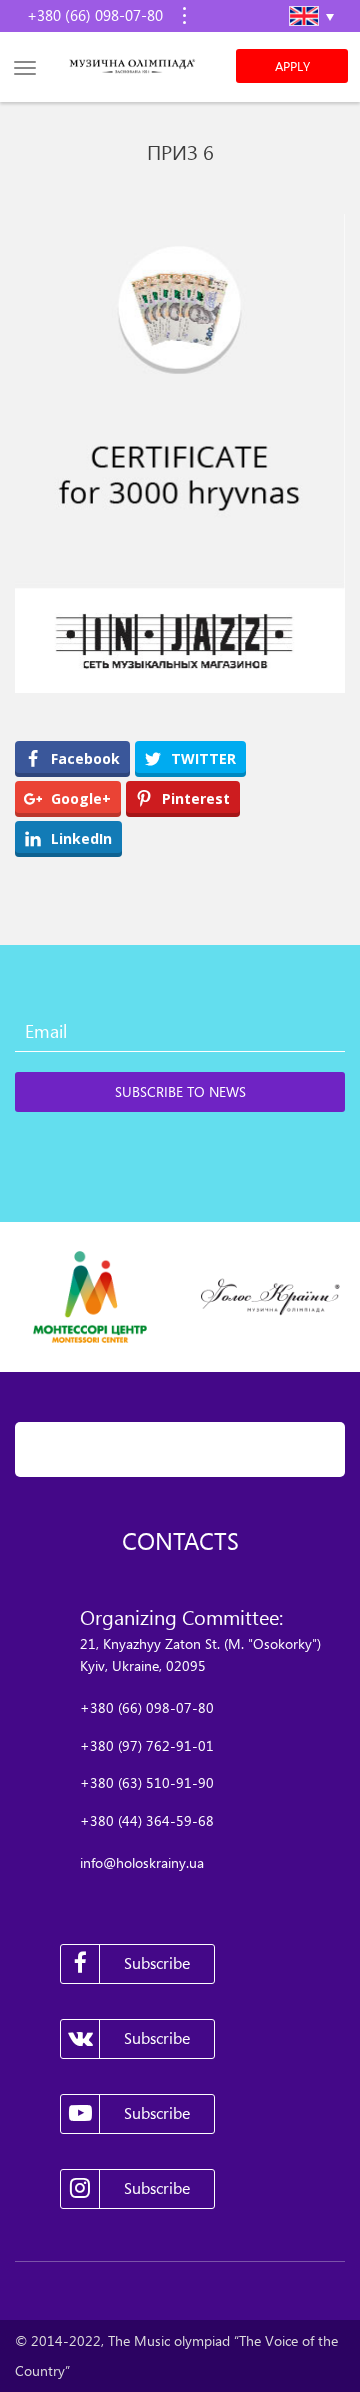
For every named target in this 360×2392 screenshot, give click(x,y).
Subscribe (157, 1963)
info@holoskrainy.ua (142, 1862)
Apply (292, 66)
